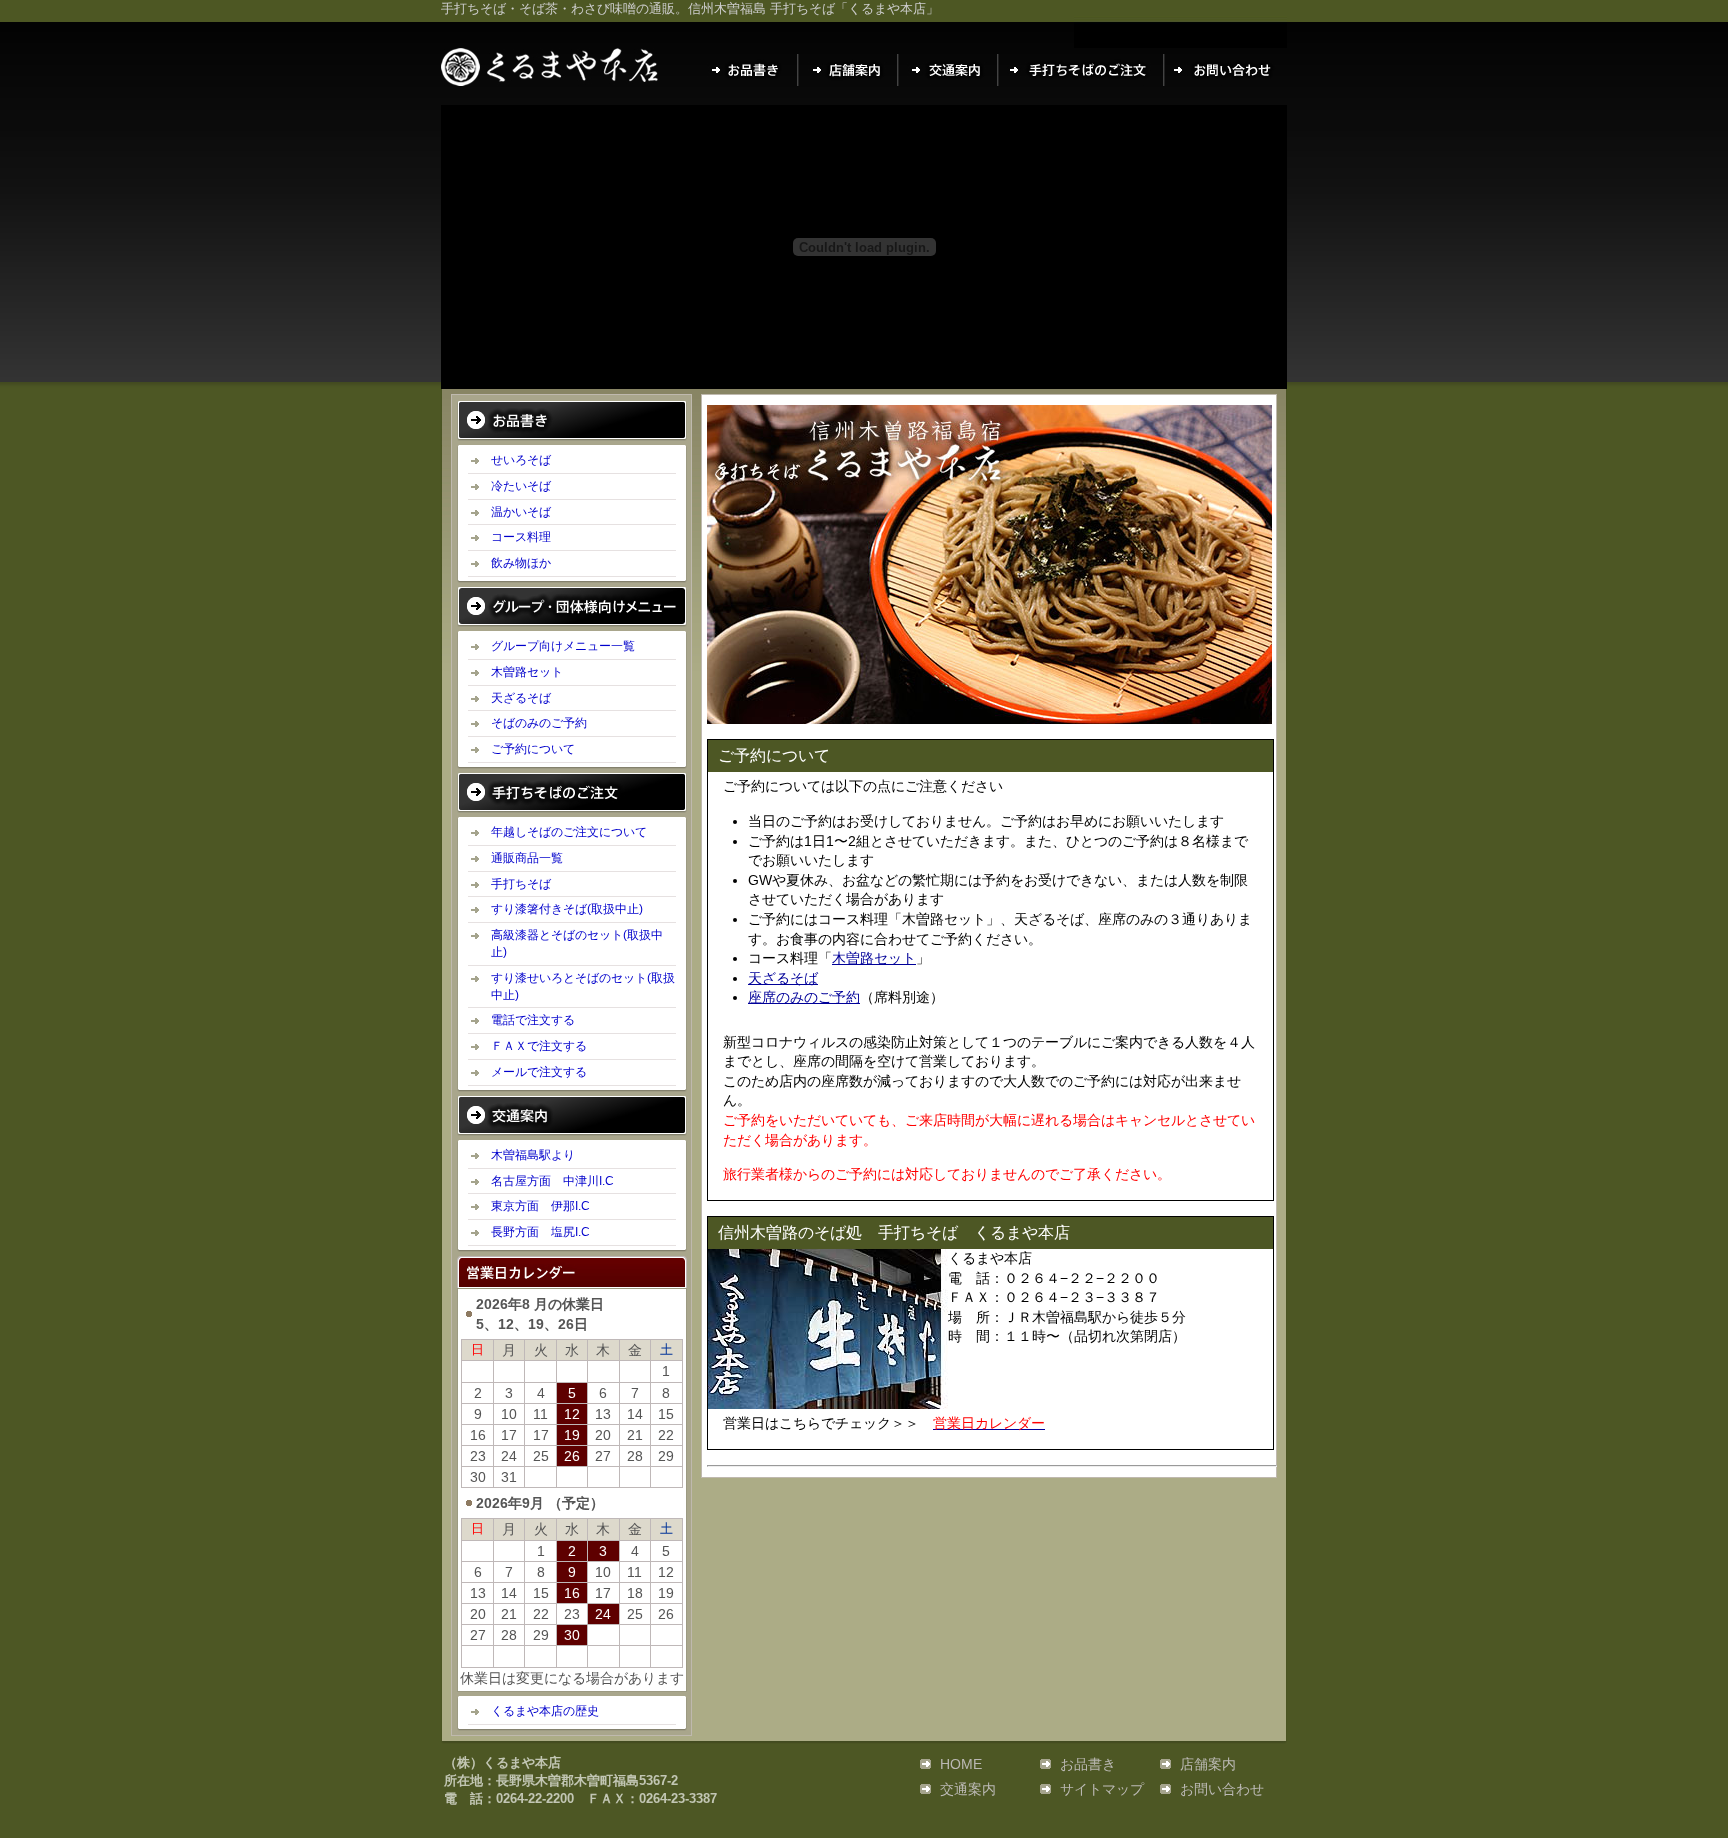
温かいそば (521, 512)
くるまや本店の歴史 (545, 1711)
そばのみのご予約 (539, 723)
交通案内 (968, 1789)
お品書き (1088, 1764)
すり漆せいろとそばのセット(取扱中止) (583, 986)
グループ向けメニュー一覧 (563, 646)
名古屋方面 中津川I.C (552, 1181)
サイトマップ (1102, 1789)
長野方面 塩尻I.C (540, 1232)
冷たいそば (521, 486)
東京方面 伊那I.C (540, 1206)
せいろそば (521, 460)
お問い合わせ (1222, 1789)
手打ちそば (521, 884)
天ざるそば (521, 698)
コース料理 (521, 537)
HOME (961, 1764)
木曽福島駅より (533, 1155)
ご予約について (533, 749)
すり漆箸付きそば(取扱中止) (567, 909)
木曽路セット (527, 672)
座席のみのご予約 (804, 997)
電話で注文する (533, 1020)
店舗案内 (1208, 1764)
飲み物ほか (521, 563)
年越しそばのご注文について (569, 832)
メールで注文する (539, 1072)
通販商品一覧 (527, 858)
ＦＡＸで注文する (539, 1046)
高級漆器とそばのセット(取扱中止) (577, 943)
